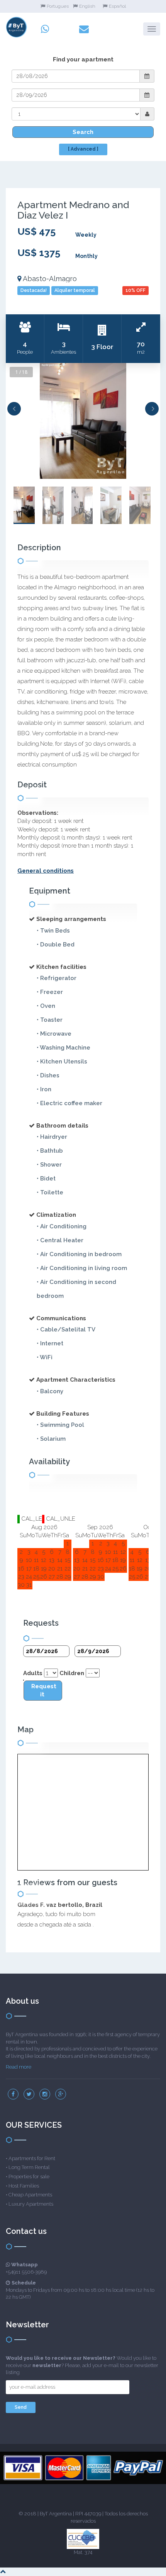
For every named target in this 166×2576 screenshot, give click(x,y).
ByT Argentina (56, 2514)
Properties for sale (29, 2177)
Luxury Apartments (31, 2204)
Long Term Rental (29, 2167)
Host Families (24, 2186)
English (87, 6)
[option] (83, 421)
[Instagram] (45, 2094)
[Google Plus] (61, 2094)
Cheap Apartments (30, 2195)
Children (72, 1673)
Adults (33, 1673)
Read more (19, 2067)
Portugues (58, 6)
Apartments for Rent (32, 2158)
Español (117, 6)
